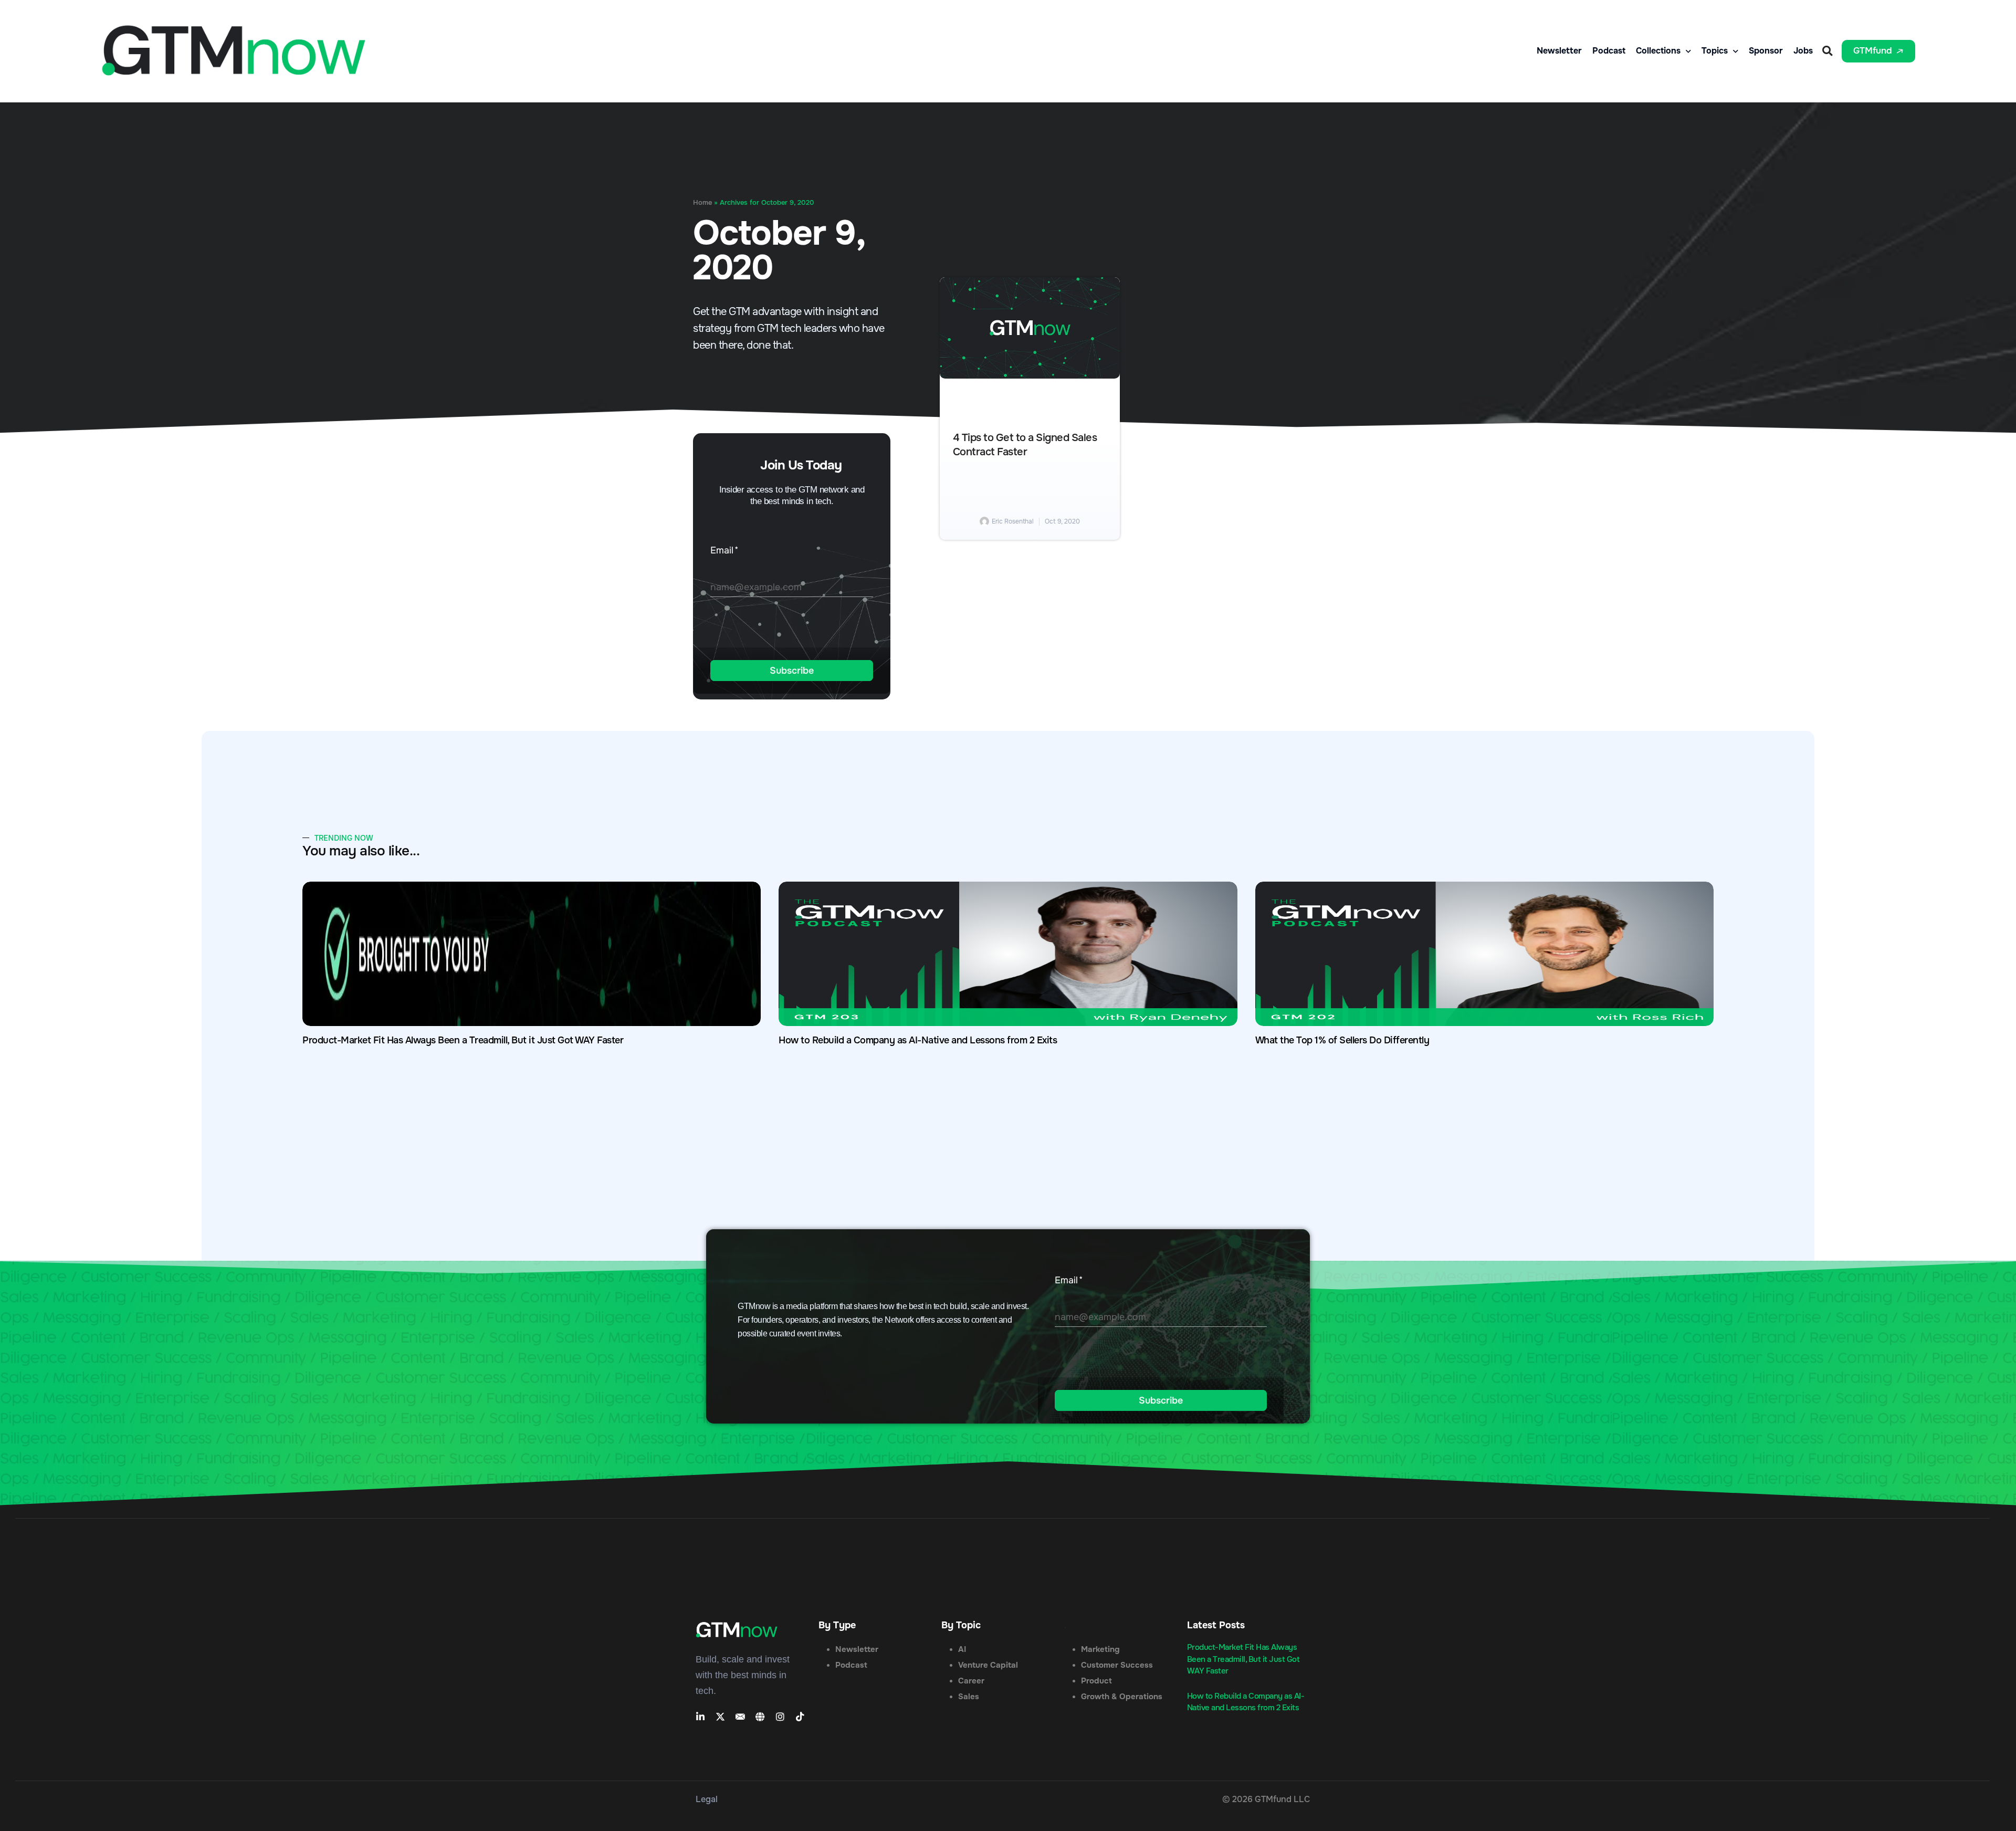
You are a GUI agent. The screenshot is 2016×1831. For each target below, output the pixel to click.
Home (702, 203)
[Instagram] (780, 1717)
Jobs (1803, 51)
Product (1096, 1681)
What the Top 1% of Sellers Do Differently (1342, 1040)
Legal (707, 1799)
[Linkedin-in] (700, 1717)
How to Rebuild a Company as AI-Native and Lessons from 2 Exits (918, 1040)
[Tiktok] (800, 1717)
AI (962, 1649)
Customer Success (1117, 1665)
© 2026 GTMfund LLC (1266, 1799)
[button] (1827, 51)
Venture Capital (988, 1665)
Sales (969, 1697)
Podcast (1609, 51)
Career (971, 1681)
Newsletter (1559, 51)
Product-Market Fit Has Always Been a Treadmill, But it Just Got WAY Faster (463, 1040)
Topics (1715, 51)
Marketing (1100, 1649)
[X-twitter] (720, 1717)
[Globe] (760, 1717)
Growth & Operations (1122, 1697)
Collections (1658, 51)
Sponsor (1766, 51)
